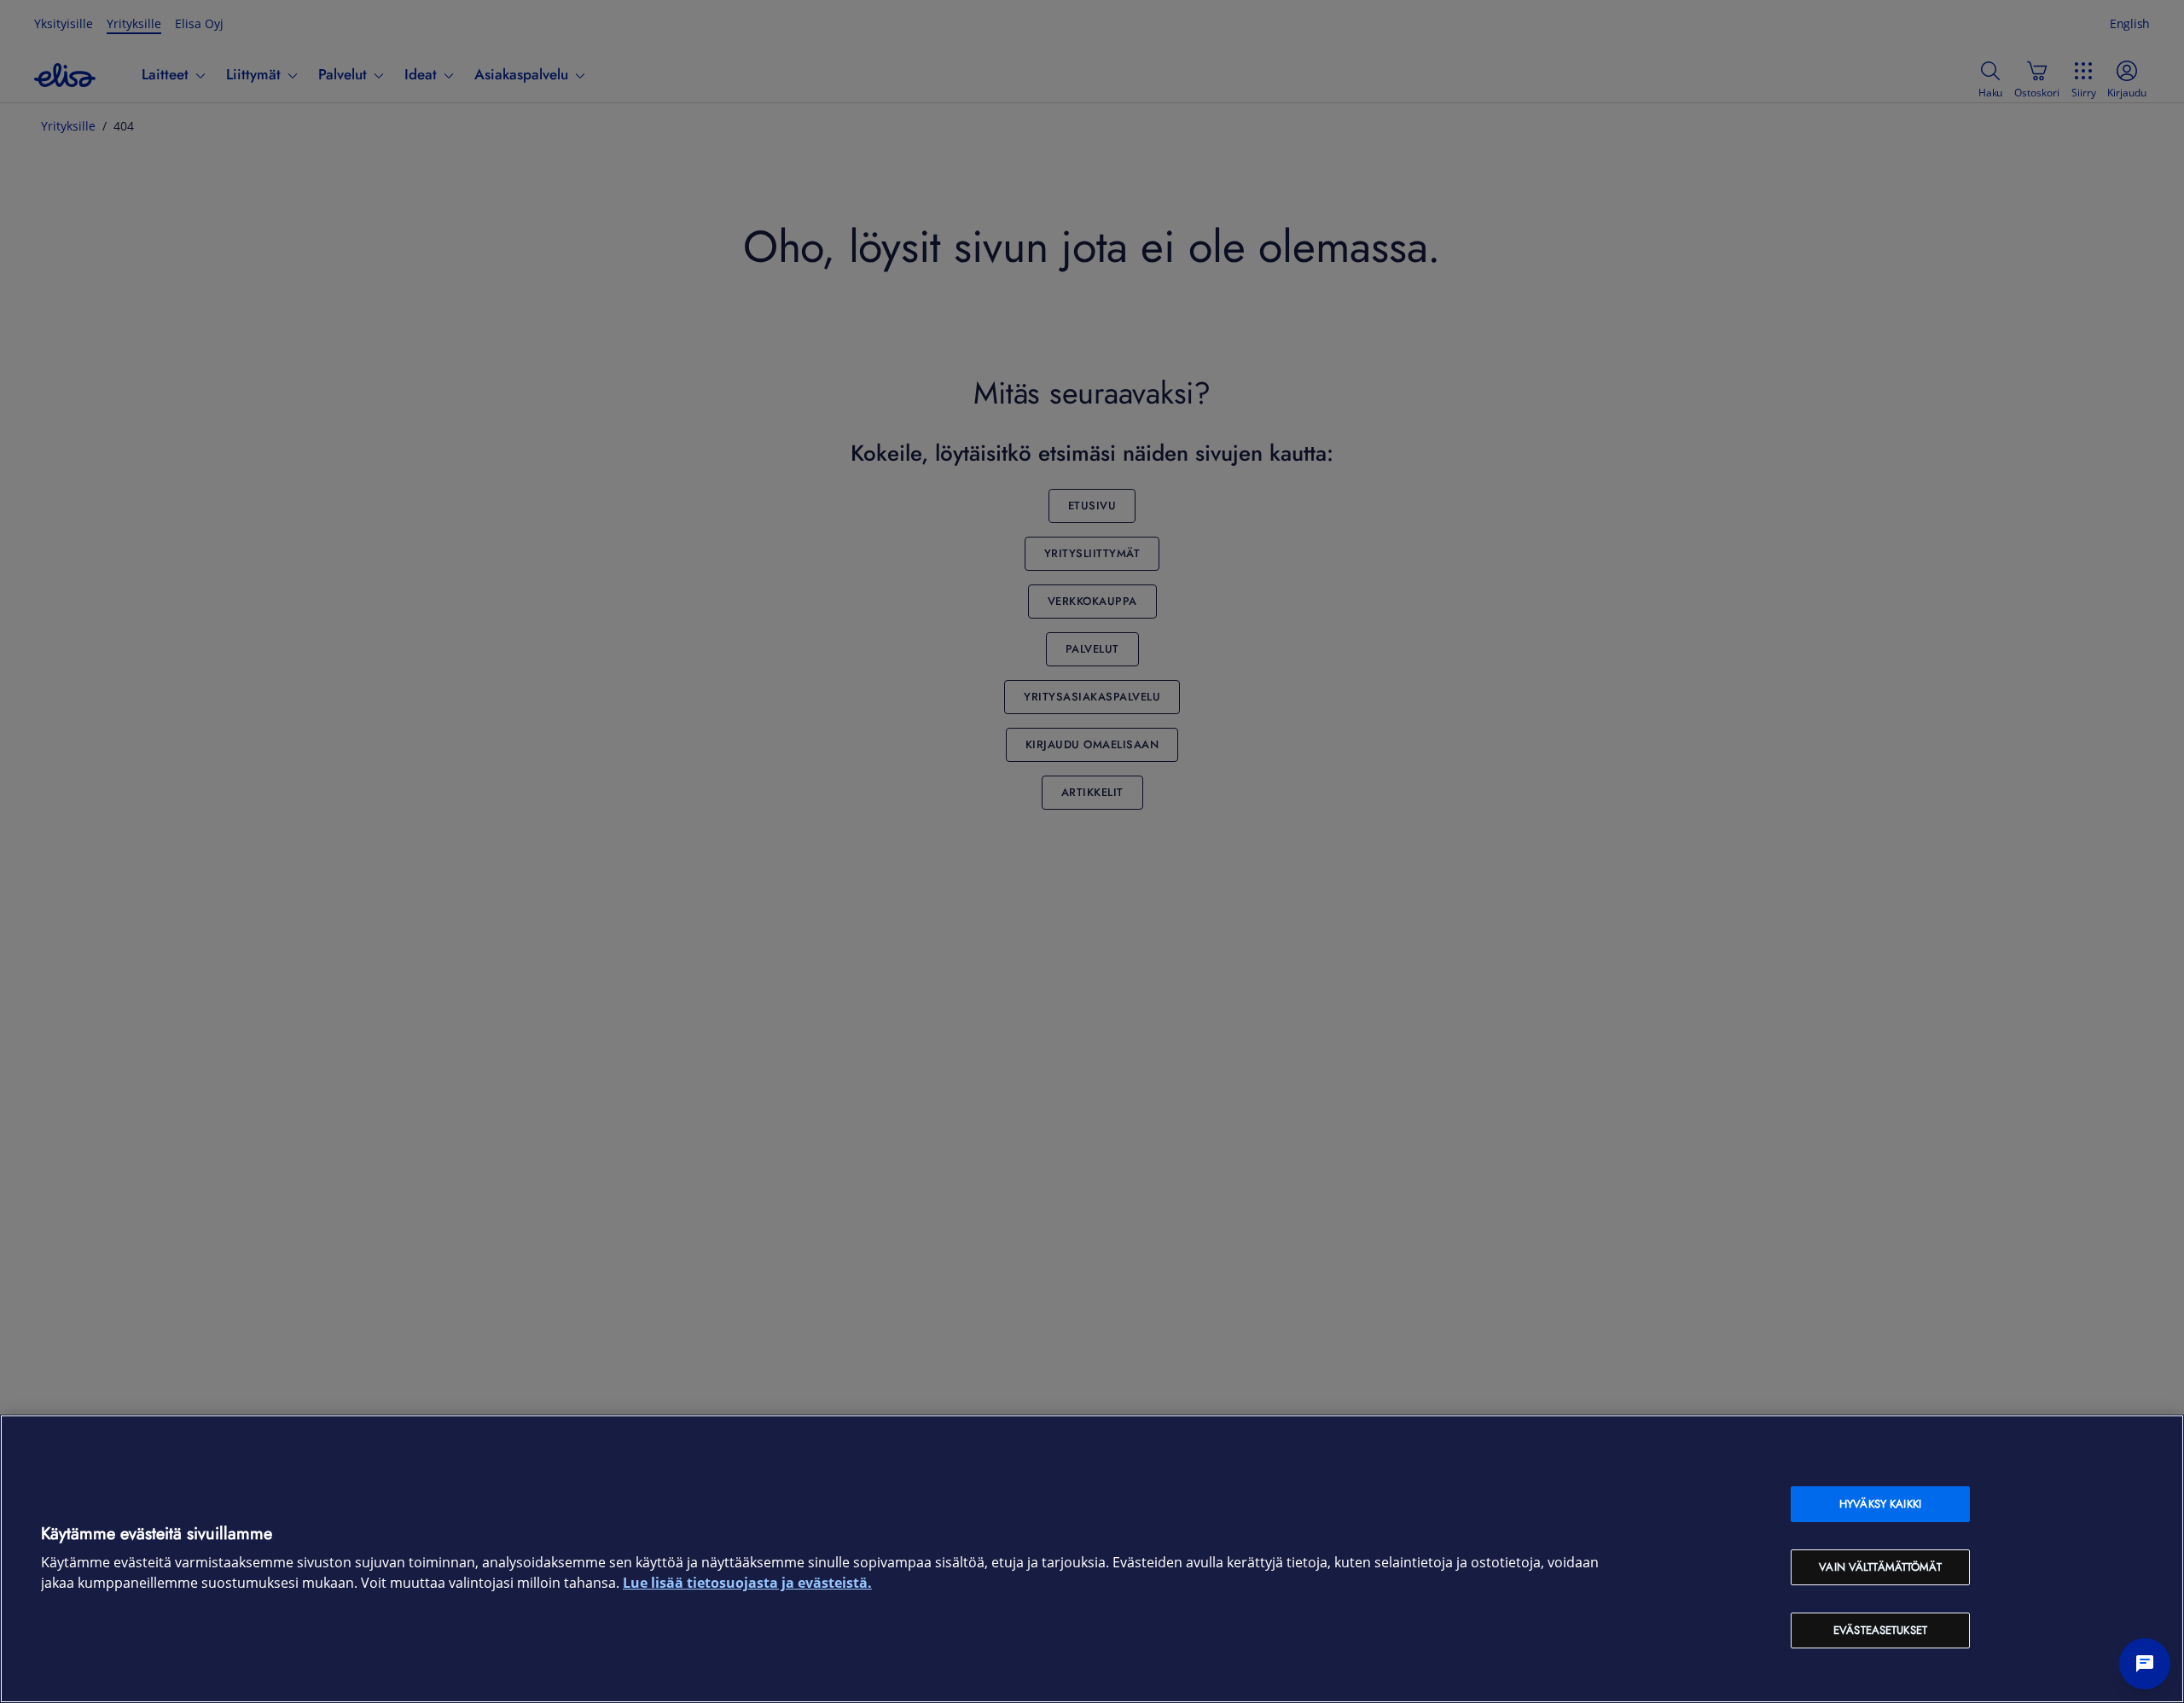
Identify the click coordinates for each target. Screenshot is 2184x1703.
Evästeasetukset (1880, 1630)
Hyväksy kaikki (1880, 1504)
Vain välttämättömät (1880, 1567)
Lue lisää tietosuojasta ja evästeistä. (747, 1583)
